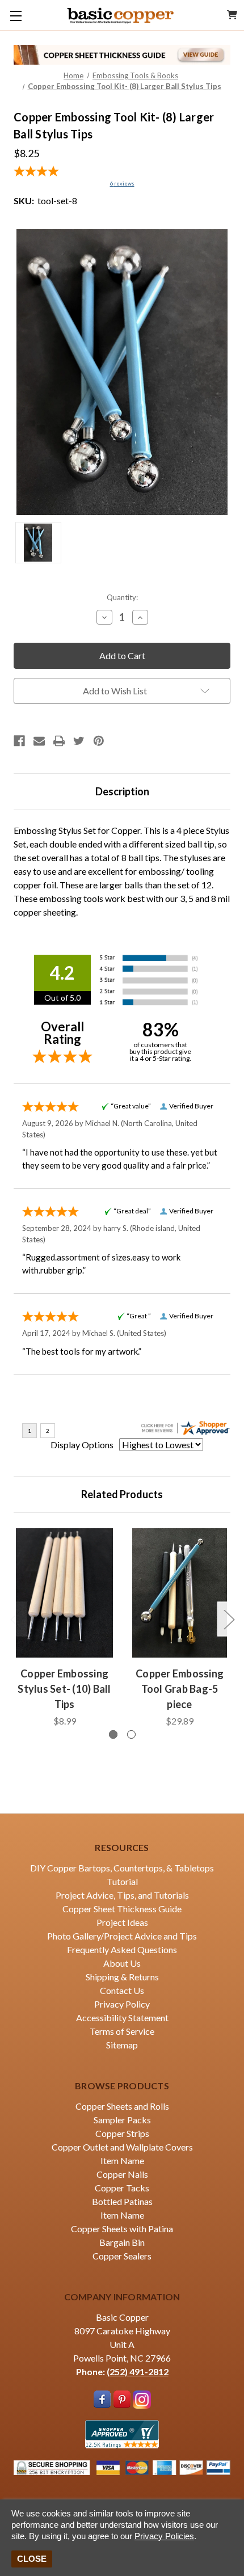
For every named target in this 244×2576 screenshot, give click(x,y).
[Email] (39, 741)
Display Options (82, 1445)
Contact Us (122, 1990)
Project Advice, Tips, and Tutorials (122, 1895)
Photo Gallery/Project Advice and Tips (122, 1936)
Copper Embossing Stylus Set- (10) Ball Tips (64, 1689)
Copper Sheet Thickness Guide (122, 1909)
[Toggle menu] (16, 16)
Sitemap (122, 2045)
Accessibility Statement (122, 2018)
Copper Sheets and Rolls (122, 2106)
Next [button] (229, 1619)
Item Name (122, 2160)
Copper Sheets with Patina (122, 2229)
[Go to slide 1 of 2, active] (113, 1734)
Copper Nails (122, 2174)
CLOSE (32, 2559)
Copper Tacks (122, 2188)
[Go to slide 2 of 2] (131, 1734)
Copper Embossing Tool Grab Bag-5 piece (180, 1689)
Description (122, 791)
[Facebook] (19, 741)
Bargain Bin (122, 2242)
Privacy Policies (164, 2536)
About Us (122, 1963)
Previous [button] (15, 1619)
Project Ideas (122, 1922)
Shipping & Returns (122, 1977)
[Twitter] (79, 741)
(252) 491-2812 (138, 2371)
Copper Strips (122, 2133)
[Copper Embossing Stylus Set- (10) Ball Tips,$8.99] (64, 1593)
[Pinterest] (99, 741)
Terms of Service (122, 2031)
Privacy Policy (122, 2004)
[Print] (59, 741)
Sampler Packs (122, 2120)
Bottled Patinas (122, 2201)
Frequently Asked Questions (122, 1949)
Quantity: (122, 597)
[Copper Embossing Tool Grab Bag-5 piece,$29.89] (180, 1593)
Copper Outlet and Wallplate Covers (122, 2147)
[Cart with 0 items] (232, 15)
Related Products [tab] (122, 1494)
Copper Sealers (122, 2256)
